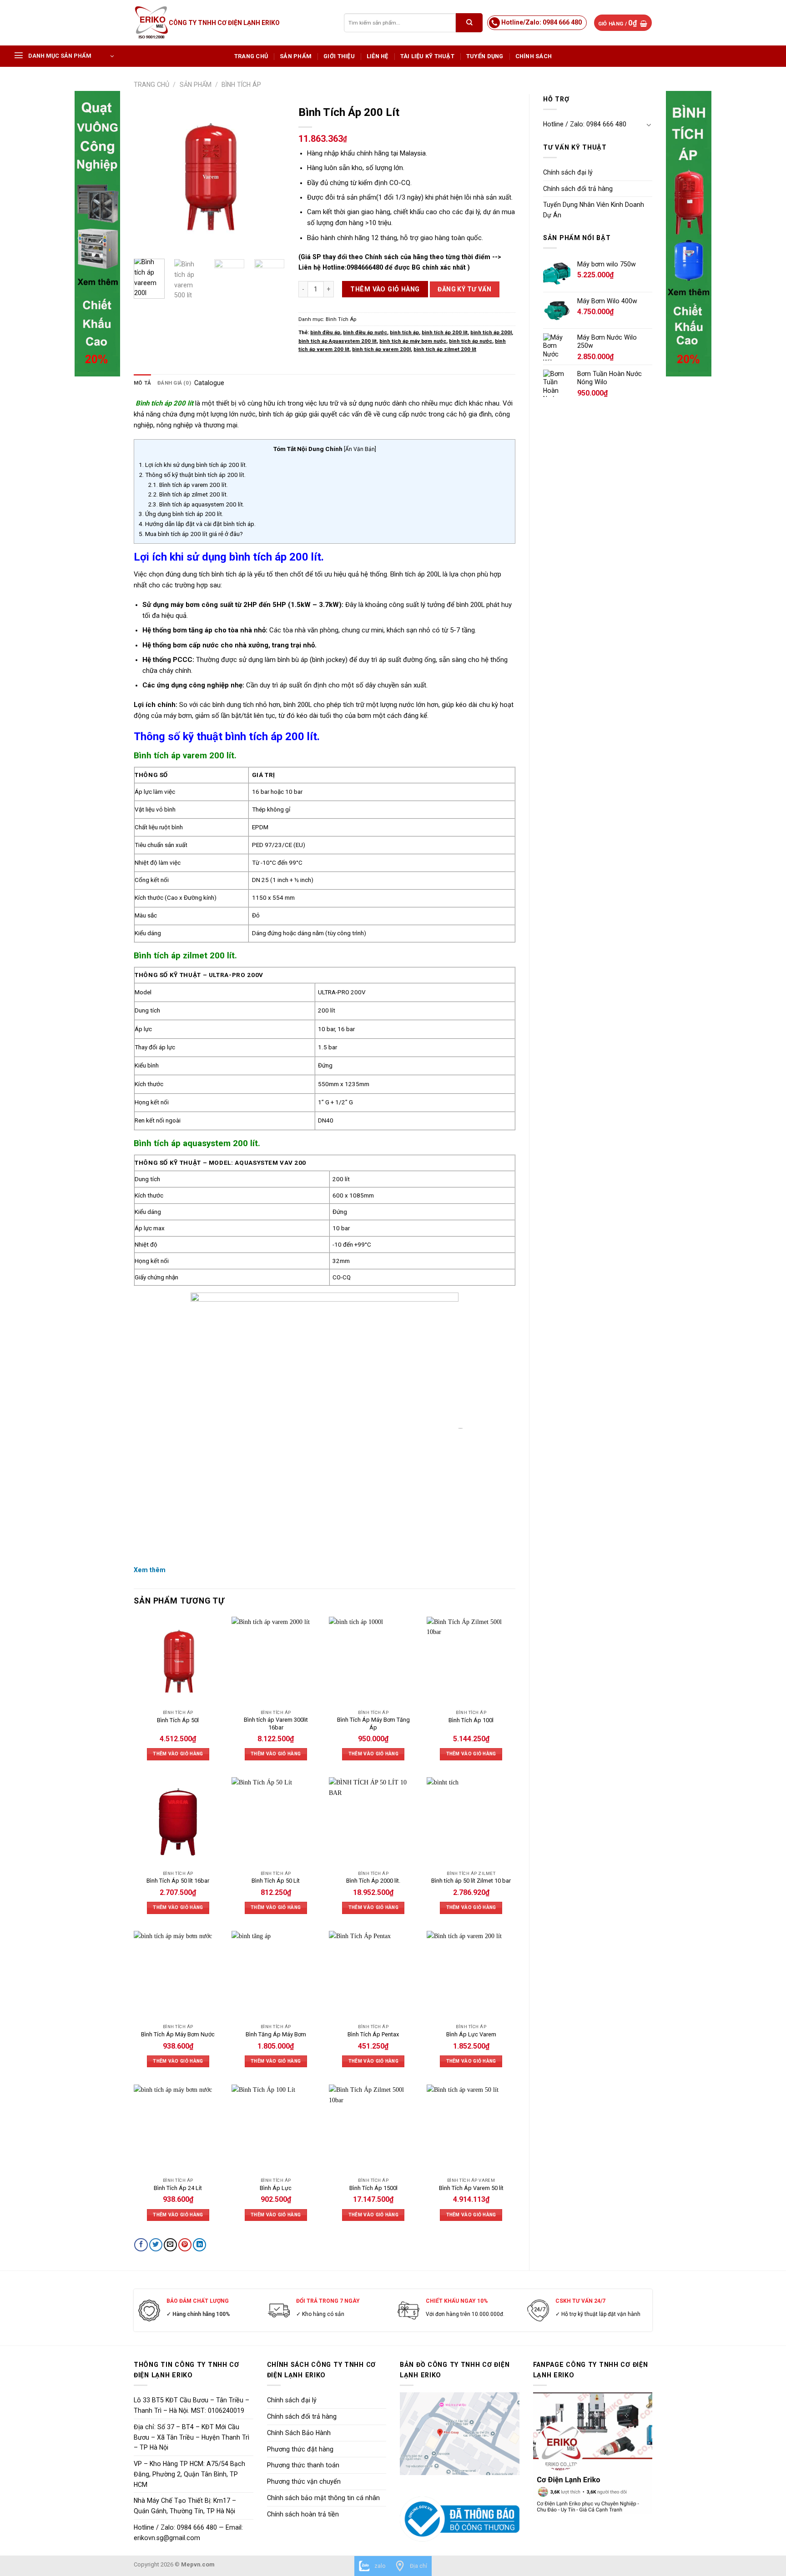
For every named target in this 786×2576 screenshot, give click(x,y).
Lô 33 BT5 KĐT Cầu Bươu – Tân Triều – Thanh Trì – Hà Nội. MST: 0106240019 (191, 2405)
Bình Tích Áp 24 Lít (178, 2188)
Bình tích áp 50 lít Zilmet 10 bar (471, 1881)
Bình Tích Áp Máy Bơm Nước (178, 2034)
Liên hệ (378, 56)
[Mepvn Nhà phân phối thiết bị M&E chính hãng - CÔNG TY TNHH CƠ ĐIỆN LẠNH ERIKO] (151, 23)
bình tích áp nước (471, 341)
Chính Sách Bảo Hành (299, 2433)
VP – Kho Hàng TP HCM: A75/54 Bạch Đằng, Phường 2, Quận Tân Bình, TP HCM (189, 2474)
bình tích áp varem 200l (381, 349)
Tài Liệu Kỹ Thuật (427, 56)
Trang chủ (251, 56)
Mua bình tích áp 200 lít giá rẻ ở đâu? (191, 534)
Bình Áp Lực (276, 2188)
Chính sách (534, 56)
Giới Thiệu (339, 56)
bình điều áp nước (365, 332)
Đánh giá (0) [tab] (174, 383)
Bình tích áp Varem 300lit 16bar (276, 1724)
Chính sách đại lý (568, 172)
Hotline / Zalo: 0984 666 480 (585, 124)
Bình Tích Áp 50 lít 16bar (178, 1881)
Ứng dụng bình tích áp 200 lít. (181, 514)
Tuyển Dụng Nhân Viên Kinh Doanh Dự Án (594, 210)
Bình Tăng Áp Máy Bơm (276, 2034)
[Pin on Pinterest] (185, 2245)
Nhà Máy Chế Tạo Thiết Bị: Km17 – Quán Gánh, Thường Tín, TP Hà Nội (185, 2506)
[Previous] (148, 176)
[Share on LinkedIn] (199, 2245)
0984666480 (365, 267)
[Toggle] (649, 125)
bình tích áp (404, 332)
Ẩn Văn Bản (360, 449)
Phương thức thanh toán (303, 2465)
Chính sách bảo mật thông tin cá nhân (323, 2498)
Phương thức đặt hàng (300, 2449)
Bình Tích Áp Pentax (373, 2034)
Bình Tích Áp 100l (471, 1720)
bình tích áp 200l (491, 332)
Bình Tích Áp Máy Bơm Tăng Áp (373, 1724)
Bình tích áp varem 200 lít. (188, 485)
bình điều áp (325, 332)
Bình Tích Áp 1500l (373, 2188)
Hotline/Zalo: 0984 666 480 (542, 22)
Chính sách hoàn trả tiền (303, 2514)
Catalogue (209, 383)
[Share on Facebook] (141, 2245)
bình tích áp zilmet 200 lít (445, 349)
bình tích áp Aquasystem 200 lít (338, 341)
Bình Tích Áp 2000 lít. (373, 1881)
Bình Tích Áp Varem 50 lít (471, 2188)
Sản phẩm (296, 56)
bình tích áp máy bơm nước (413, 341)
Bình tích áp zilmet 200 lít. (188, 494)
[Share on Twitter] (156, 2245)
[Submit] (469, 23)
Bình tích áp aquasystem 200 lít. (196, 504)
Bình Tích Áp (241, 85)
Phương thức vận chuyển (304, 2481)
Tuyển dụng (485, 56)
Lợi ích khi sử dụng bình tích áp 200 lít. (193, 465)
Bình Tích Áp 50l (178, 1720)
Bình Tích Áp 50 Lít (276, 1881)
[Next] (270, 176)
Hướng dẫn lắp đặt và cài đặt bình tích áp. (197, 524)
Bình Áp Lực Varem (471, 2034)
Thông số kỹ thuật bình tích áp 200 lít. (192, 475)
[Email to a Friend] (170, 2245)
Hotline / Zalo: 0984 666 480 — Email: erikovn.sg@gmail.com (188, 2533)
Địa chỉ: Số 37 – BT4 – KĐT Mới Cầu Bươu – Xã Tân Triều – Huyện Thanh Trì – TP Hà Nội (191, 2437)
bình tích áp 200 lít (445, 332)
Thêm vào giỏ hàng (385, 289)
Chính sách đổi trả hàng (578, 189)
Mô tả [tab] (142, 383)
